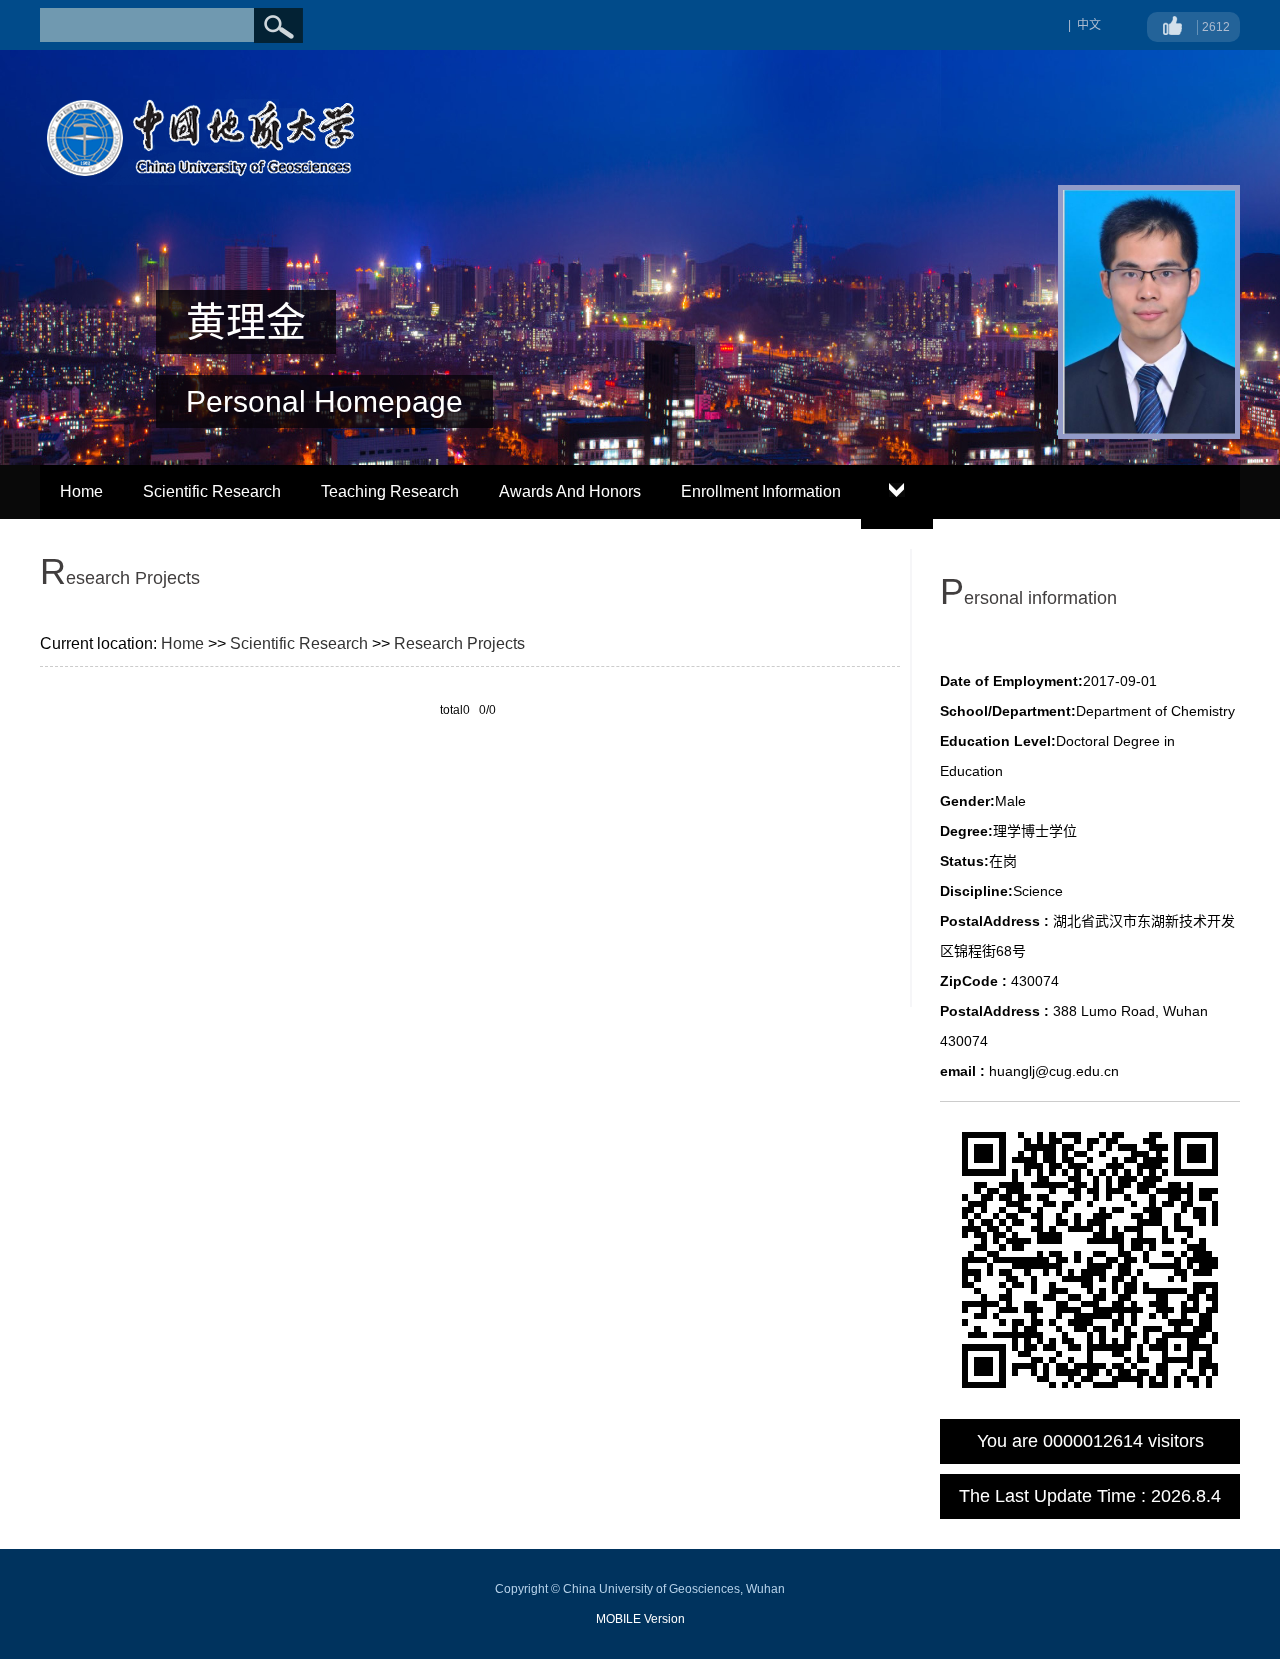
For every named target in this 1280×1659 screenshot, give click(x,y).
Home (81, 491)
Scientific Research (212, 491)
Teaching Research (390, 491)
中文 (1089, 25)
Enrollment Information (761, 491)
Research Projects (459, 643)
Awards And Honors (570, 491)
